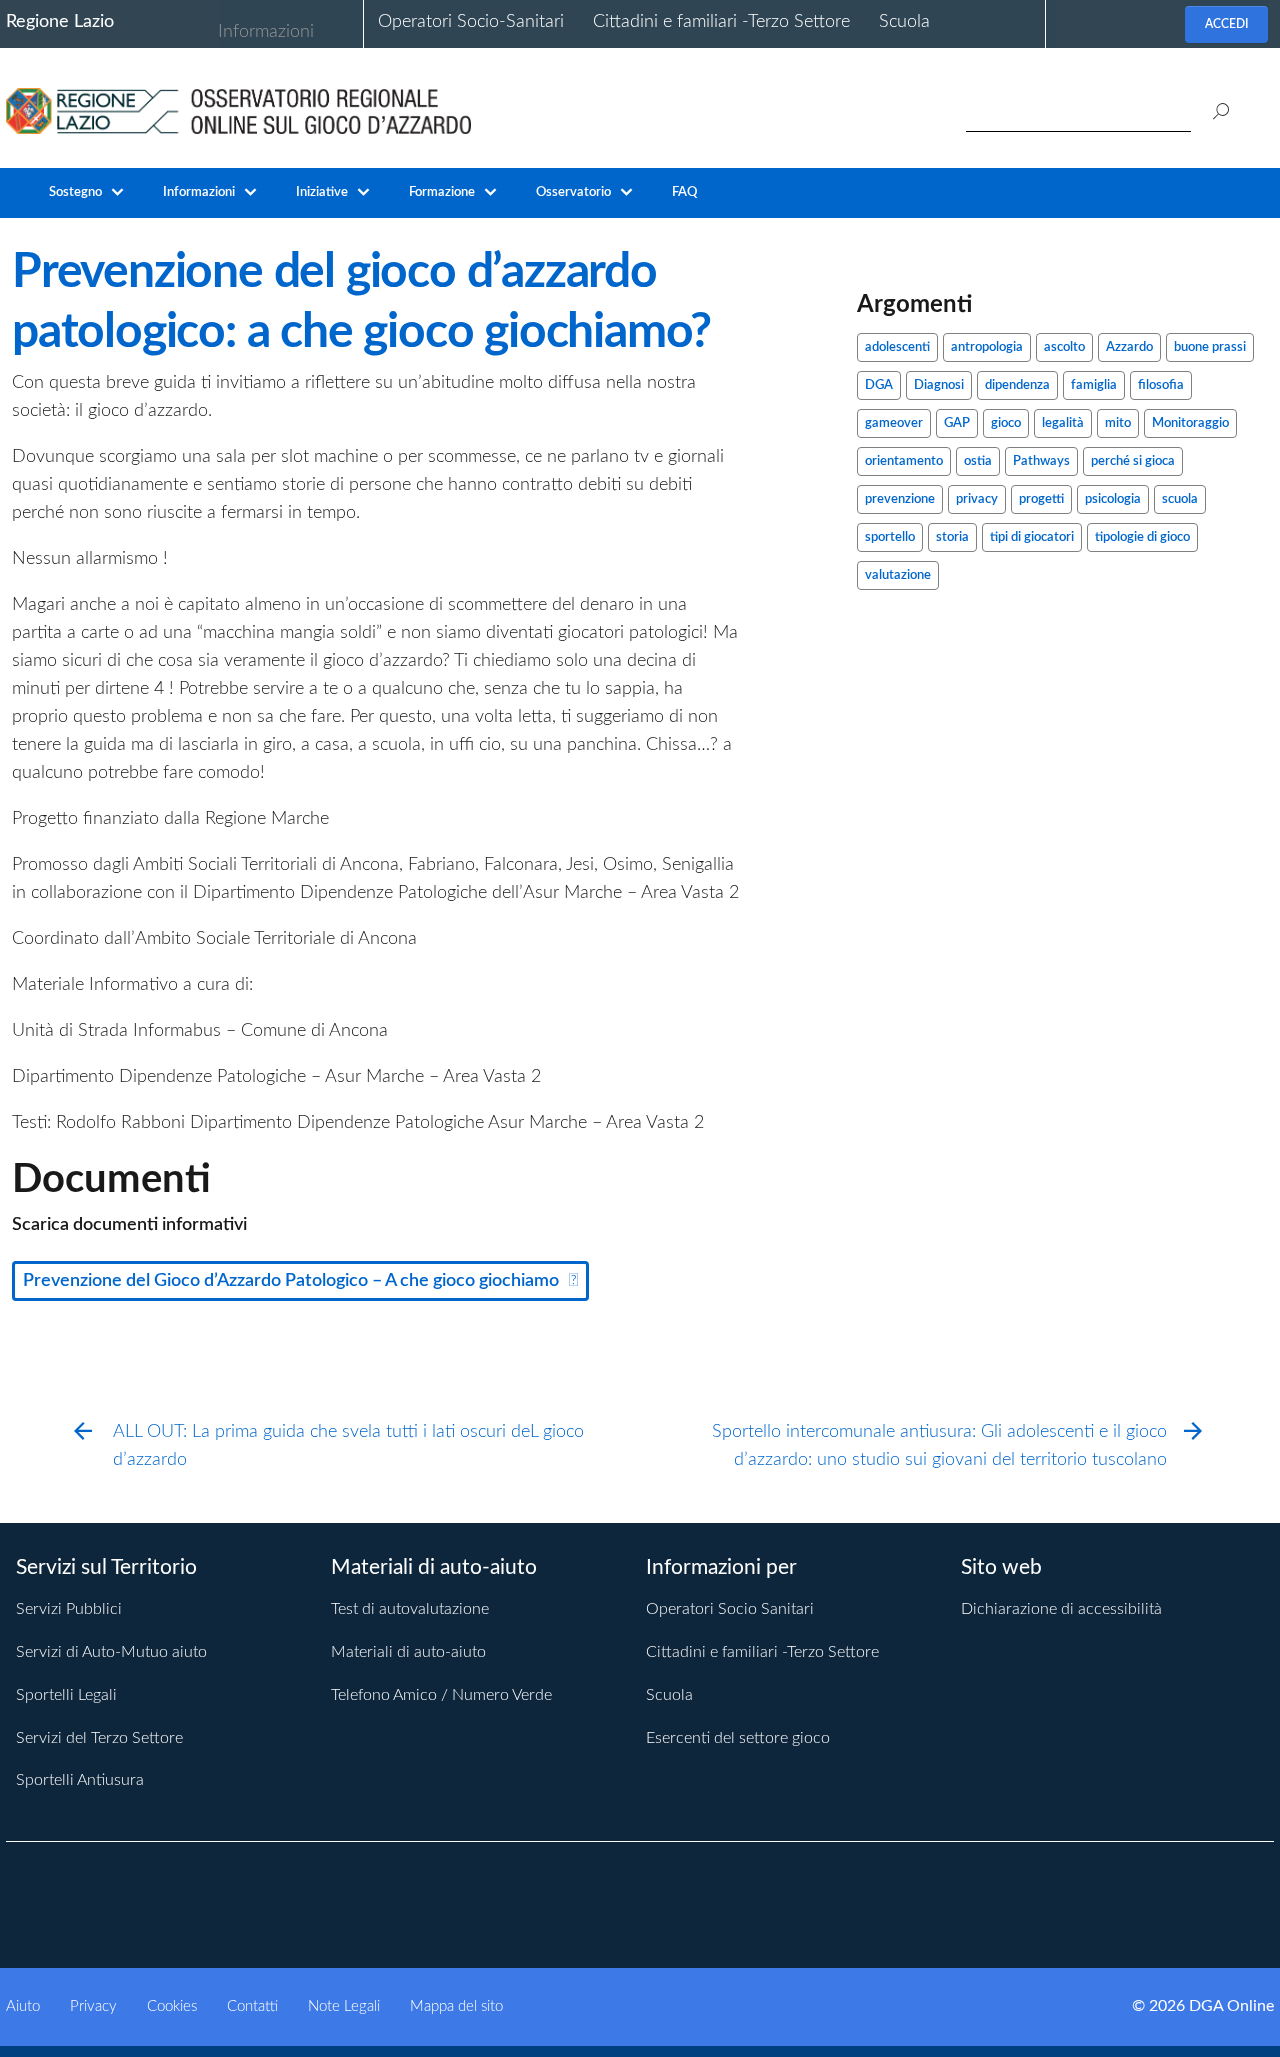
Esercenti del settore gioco (738, 1738)
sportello (890, 537)
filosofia (1161, 385)
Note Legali (344, 2006)
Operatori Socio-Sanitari (471, 22)
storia (952, 537)
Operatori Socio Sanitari (730, 1609)
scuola (1180, 499)
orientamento (904, 461)
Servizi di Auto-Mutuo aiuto (111, 1652)
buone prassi (1210, 347)
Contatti (252, 2006)
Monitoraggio (1190, 423)
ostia (978, 461)
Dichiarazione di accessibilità (1061, 1609)
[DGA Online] (238, 110)
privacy (977, 499)
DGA (879, 385)
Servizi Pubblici (69, 1609)
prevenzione (900, 499)
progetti (1041, 499)
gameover (894, 423)
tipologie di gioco (1142, 537)
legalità (1063, 423)
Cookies (172, 2006)
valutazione (898, 575)
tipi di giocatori (1032, 537)
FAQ (684, 192)
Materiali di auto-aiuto (408, 1652)
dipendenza (1017, 385)
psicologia (1113, 499)
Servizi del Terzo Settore (99, 1738)
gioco (1006, 423)
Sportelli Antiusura (80, 1780)
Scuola (904, 22)
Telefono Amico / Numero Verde (441, 1695)
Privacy (93, 2006)
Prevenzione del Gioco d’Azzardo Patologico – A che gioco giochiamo (291, 1281)
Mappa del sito (456, 2006)
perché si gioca (1133, 461)
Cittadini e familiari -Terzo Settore (721, 22)
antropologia (987, 347)
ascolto (1064, 347)
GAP (957, 423)
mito (1118, 423)
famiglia (1094, 385)
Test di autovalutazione (410, 1609)
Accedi (1226, 24)
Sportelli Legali (66, 1695)
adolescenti (897, 347)
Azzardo (1129, 347)
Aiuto (23, 2006)
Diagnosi (939, 385)
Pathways (1041, 461)
